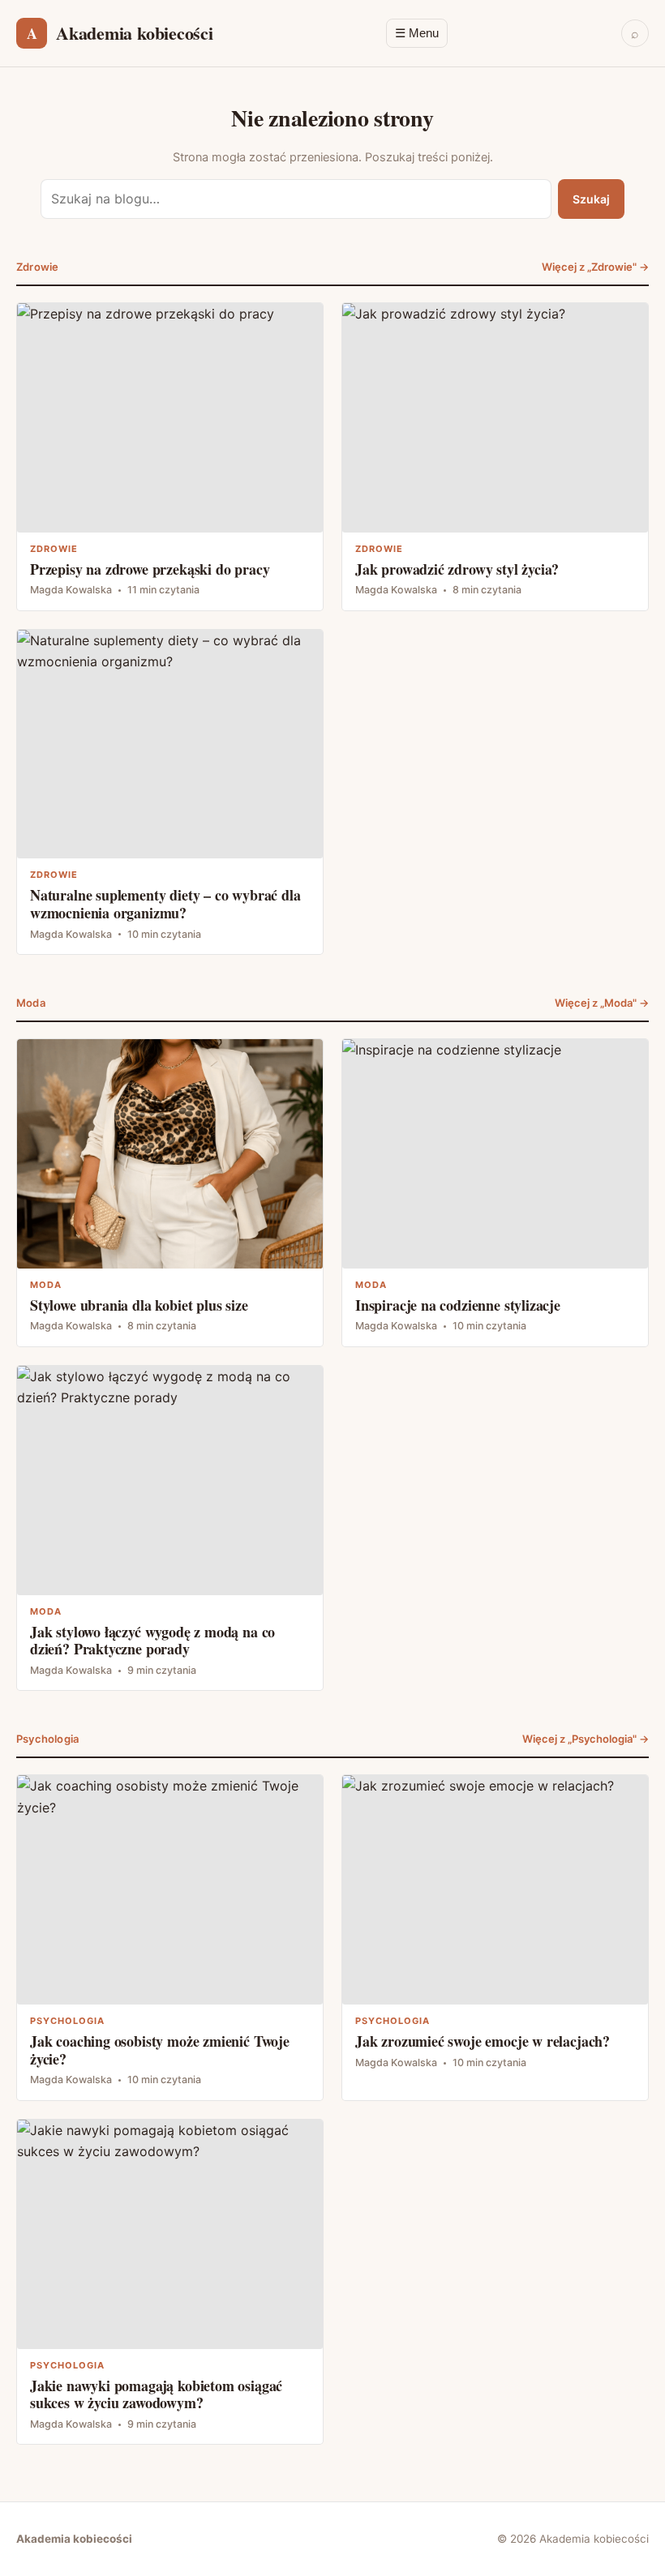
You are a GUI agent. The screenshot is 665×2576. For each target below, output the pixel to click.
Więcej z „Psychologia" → (586, 1739)
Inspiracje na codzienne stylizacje (495, 1193)
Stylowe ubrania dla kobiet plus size (170, 1193)
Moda (31, 1003)
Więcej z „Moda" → (602, 1003)
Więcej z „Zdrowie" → (595, 267)
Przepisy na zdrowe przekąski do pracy (170, 457)
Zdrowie (37, 267)
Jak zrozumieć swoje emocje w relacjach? (495, 1937)
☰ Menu (417, 33)
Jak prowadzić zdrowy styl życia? (495, 457)
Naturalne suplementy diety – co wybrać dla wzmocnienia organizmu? (170, 792)
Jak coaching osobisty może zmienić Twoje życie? (170, 1937)
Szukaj (591, 199)
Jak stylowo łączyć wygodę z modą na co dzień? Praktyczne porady (170, 1528)
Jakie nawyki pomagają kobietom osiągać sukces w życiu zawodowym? (170, 2282)
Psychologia (47, 1739)
